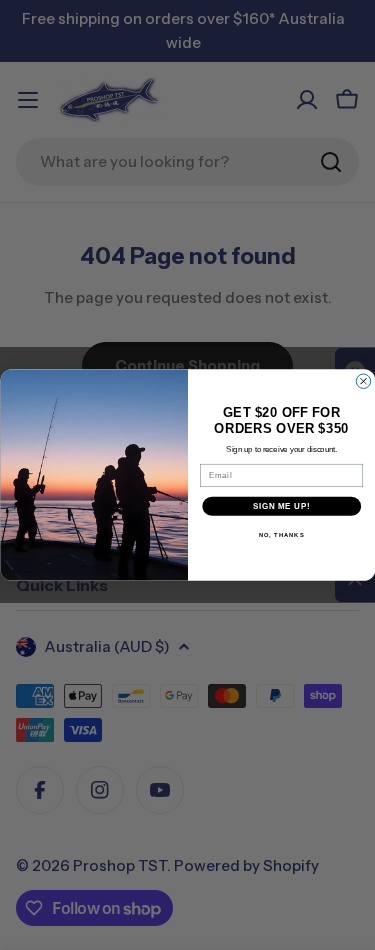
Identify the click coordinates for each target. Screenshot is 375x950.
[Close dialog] (363, 381)
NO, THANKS (281, 535)
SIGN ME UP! (281, 506)
